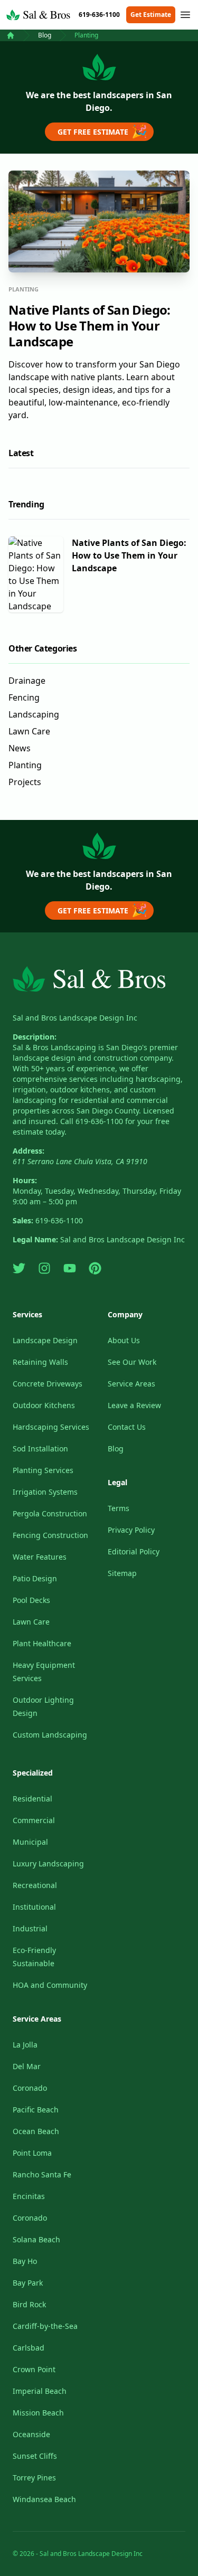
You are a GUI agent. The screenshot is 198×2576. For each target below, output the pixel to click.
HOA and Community (50, 1985)
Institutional (34, 1907)
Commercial (34, 1820)
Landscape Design (45, 1340)
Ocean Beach (36, 2131)
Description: (35, 1037)
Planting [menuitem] (25, 765)
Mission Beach (38, 2413)
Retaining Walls (40, 1362)
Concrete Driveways (48, 1384)
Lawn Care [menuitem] (29, 731)
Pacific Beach (36, 2110)
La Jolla (25, 2045)
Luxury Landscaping (48, 1863)
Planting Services (43, 1470)
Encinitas (29, 2196)
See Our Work (132, 1362)
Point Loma (32, 2153)
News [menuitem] (20, 748)
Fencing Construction (50, 1535)
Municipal (30, 1842)
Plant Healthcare (42, 1643)
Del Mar (27, 2066)
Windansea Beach (44, 2499)
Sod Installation (40, 1449)
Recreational (35, 1885)
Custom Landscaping (50, 1735)
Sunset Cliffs (35, 2456)
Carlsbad (29, 2348)
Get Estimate (151, 15)
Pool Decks (31, 1600)
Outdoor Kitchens (44, 1405)
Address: (29, 1151)
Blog (45, 35)
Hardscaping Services (51, 1427)
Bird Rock (29, 2304)
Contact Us (127, 1427)
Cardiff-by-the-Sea (45, 2326)
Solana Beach (36, 2239)
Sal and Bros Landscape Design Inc (75, 1018)
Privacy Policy (131, 1530)
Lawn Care (31, 1622)
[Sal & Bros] (11, 35)
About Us (124, 1340)
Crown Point (34, 2369)
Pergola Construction (50, 1513)
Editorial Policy (134, 1551)
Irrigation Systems (45, 1492)
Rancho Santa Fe (42, 2174)
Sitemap (122, 1573)
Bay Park (28, 2283)
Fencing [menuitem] (24, 697)
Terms (119, 1508)
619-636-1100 (99, 15)
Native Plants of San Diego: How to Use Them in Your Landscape (89, 325)
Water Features (40, 1557)
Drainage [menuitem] (27, 681)
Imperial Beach (40, 2391)
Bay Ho (25, 2261)
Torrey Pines (34, 2478)
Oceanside (31, 2434)
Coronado (30, 2088)
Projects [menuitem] (25, 782)
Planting (86, 35)
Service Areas (131, 1384)
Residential (32, 1799)
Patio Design (35, 1578)
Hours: (25, 1180)
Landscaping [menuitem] (34, 714)
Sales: (23, 1220)
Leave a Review (134, 1405)
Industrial (30, 1928)
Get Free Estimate (102, 131)
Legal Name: (35, 1239)
